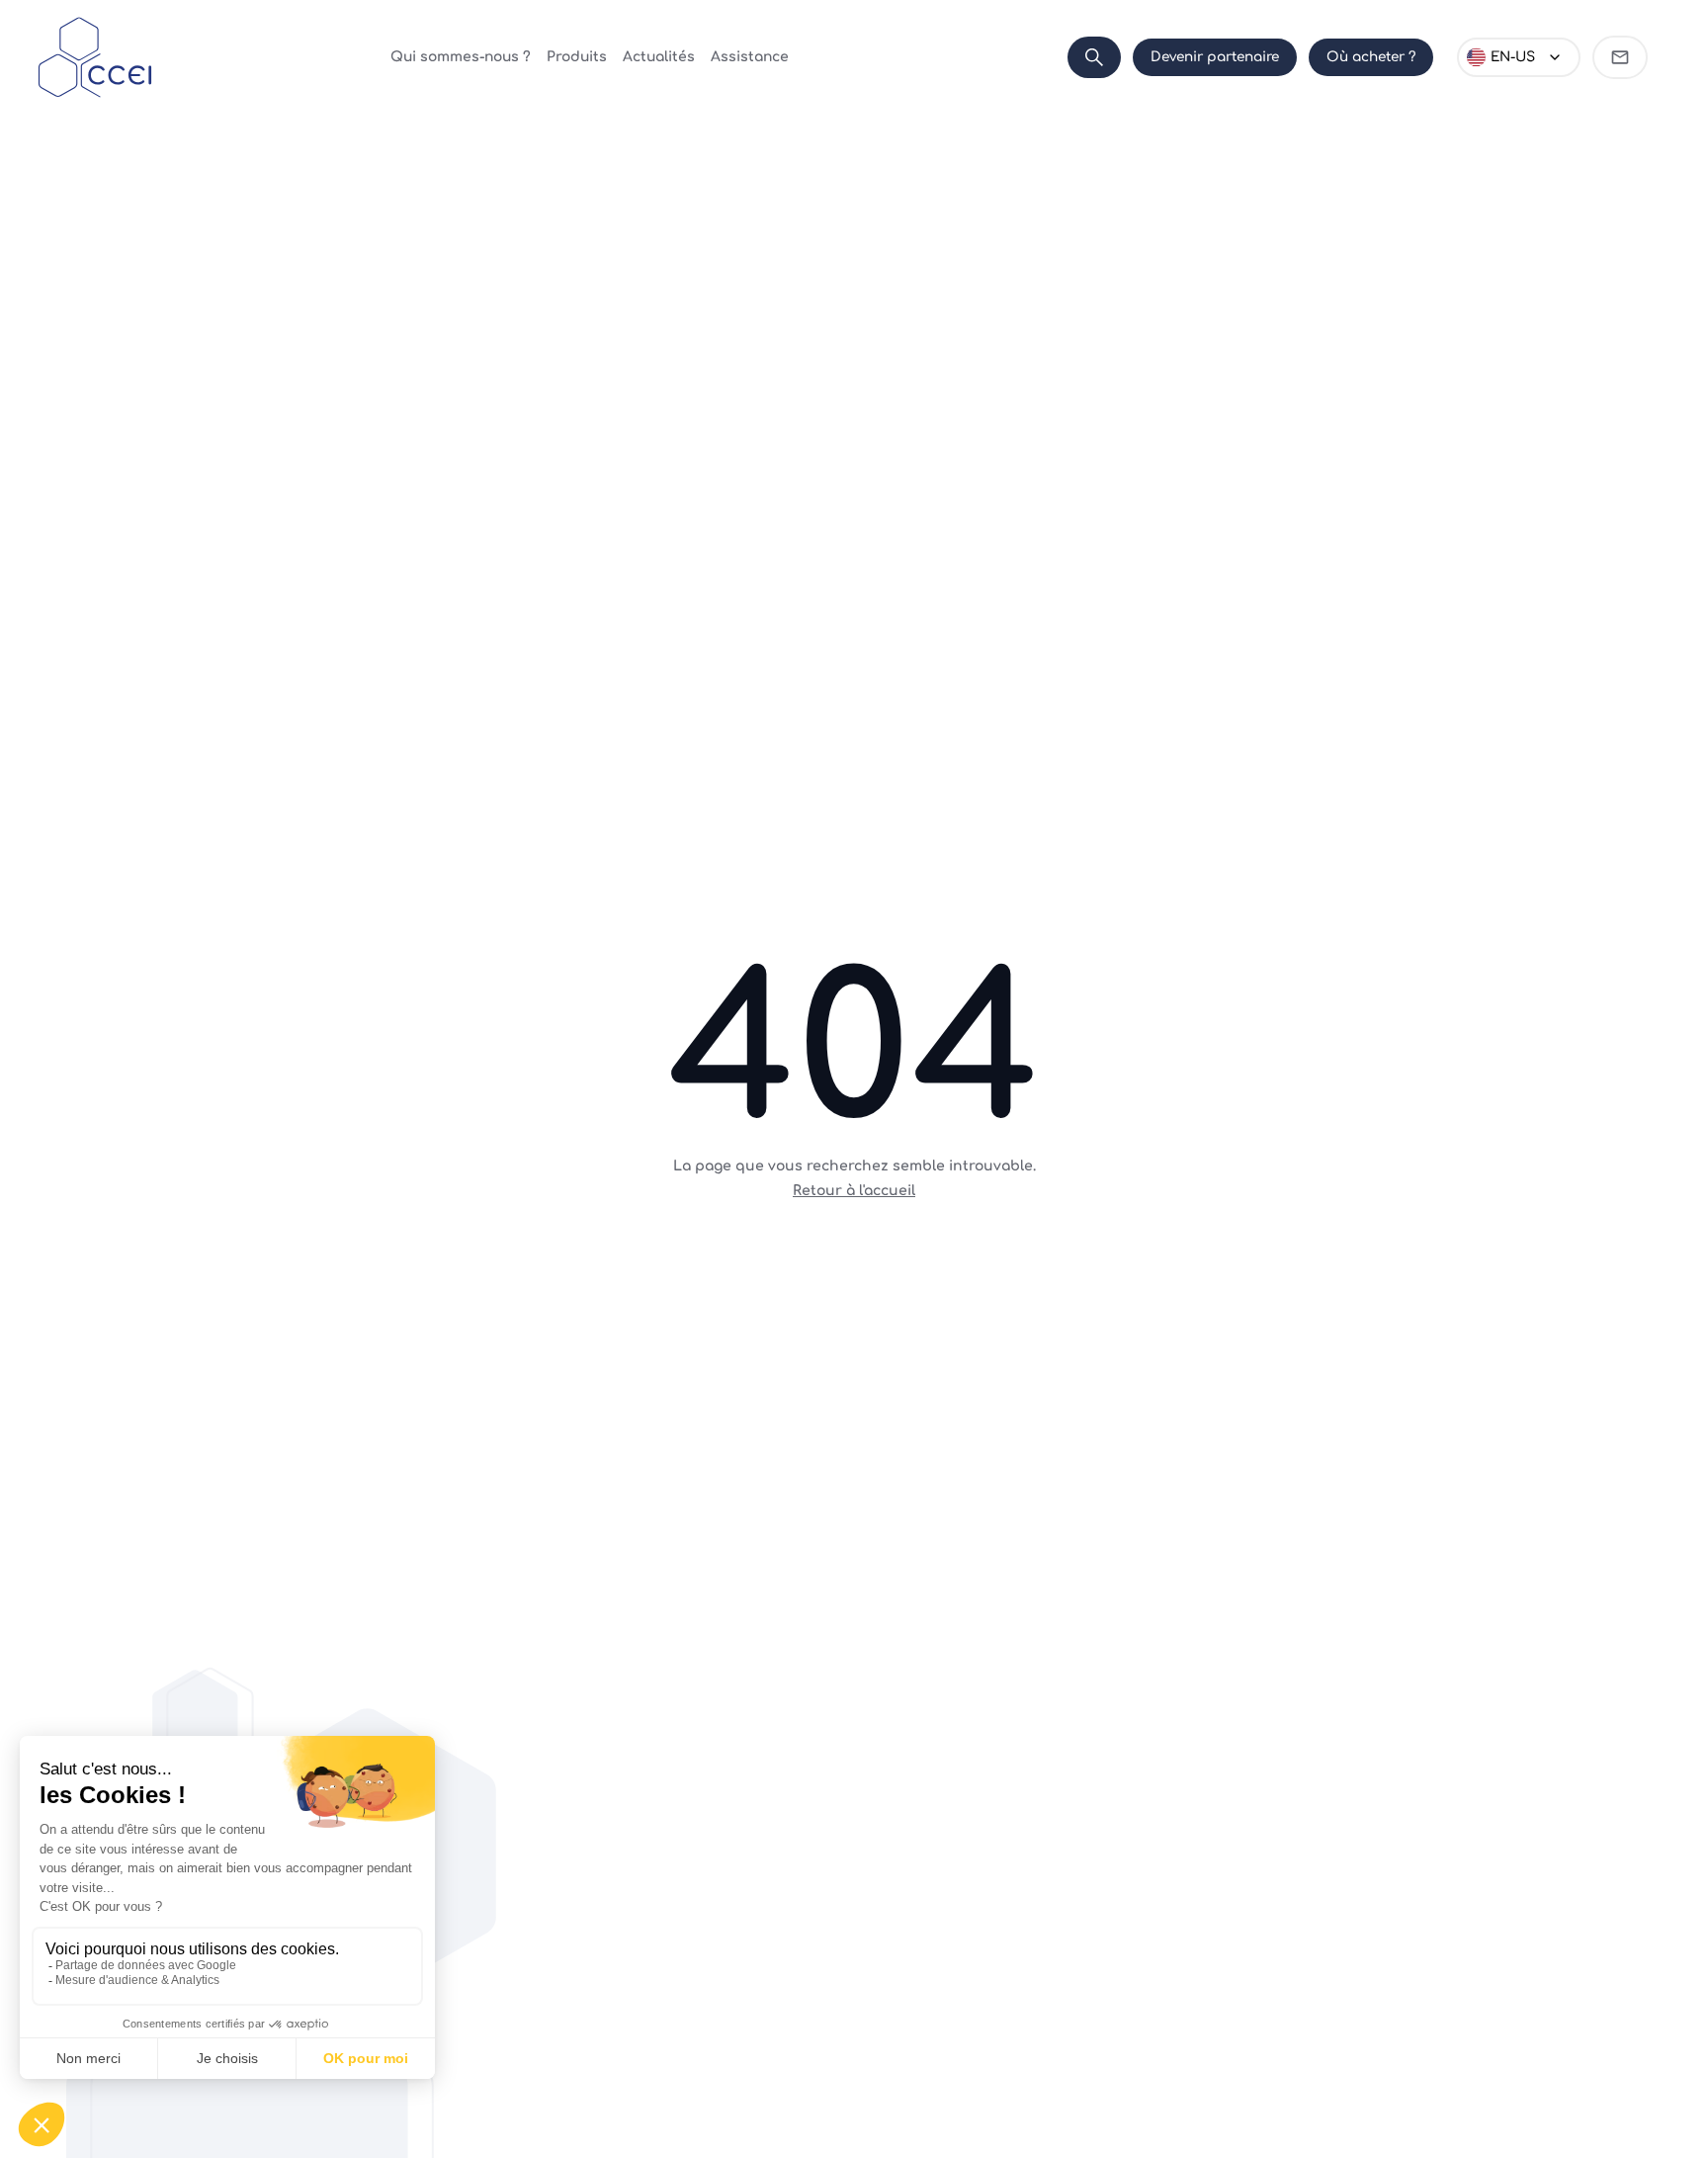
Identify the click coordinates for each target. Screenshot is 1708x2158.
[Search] (1094, 57)
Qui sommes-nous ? (461, 57)
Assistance (750, 57)
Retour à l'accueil (854, 1191)
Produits (577, 57)
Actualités (659, 57)
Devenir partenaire (1215, 57)
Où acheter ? (1371, 57)
